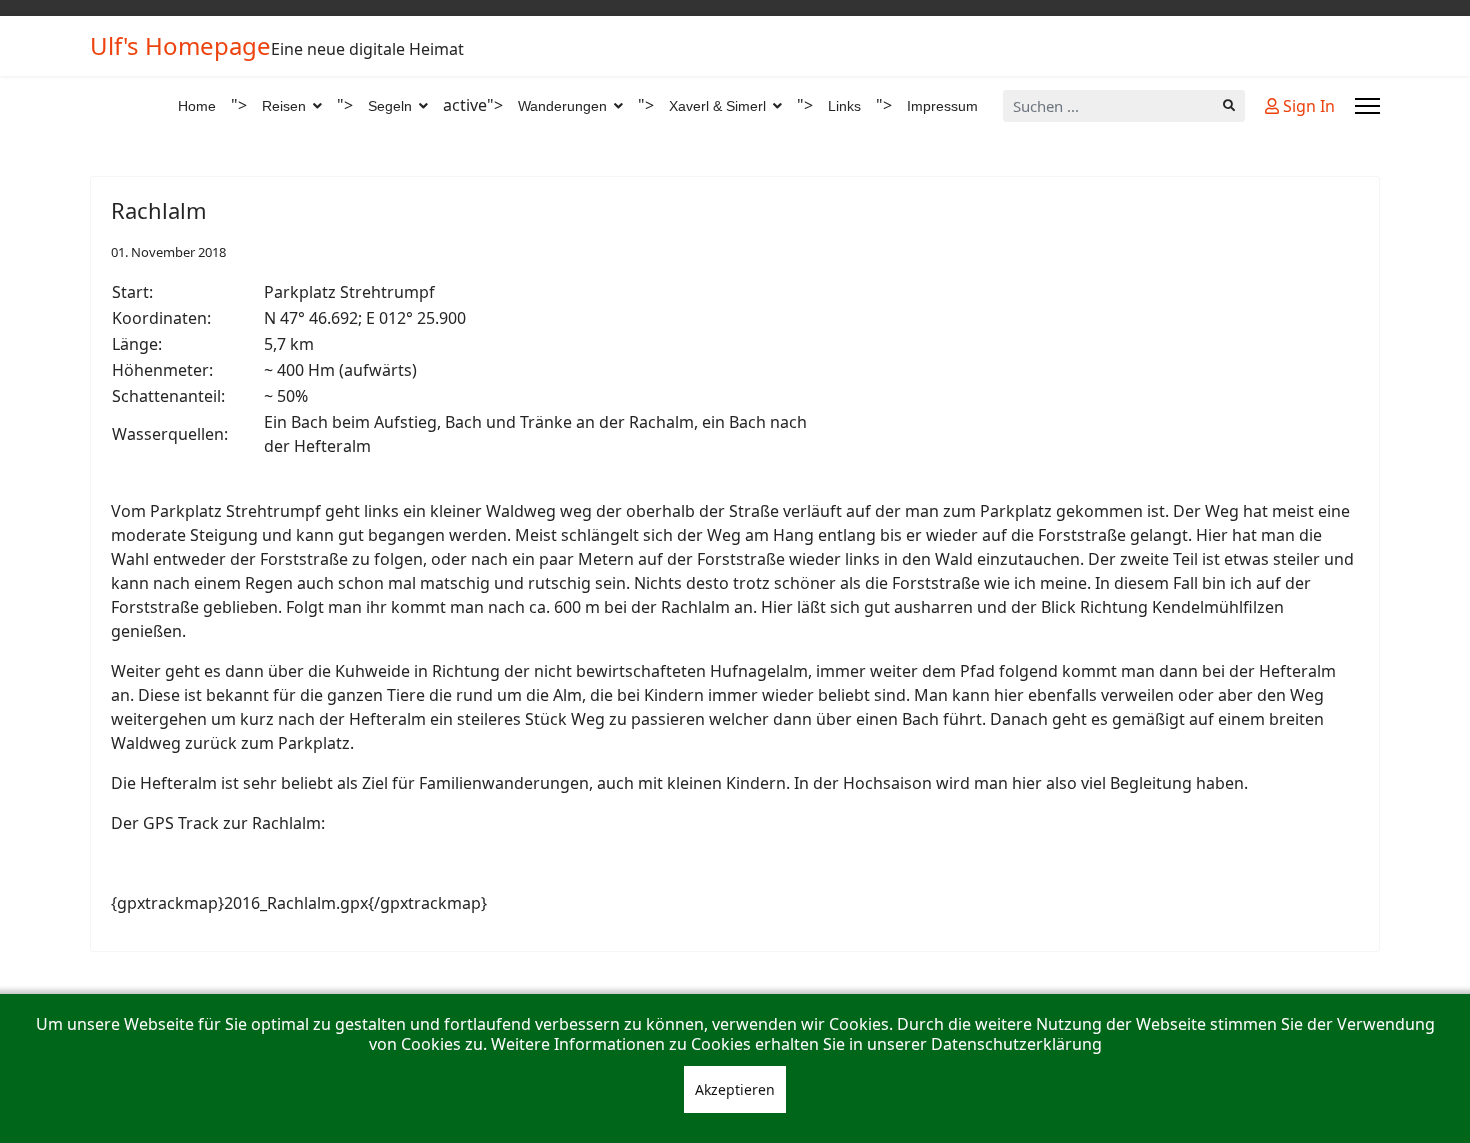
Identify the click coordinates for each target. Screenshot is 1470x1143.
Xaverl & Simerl (717, 106)
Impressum (942, 106)
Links (844, 106)
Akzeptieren (735, 1089)
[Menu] (1367, 106)
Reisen (284, 106)
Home (197, 106)
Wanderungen (562, 106)
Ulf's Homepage (180, 46)
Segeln (390, 106)
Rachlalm (159, 210)
